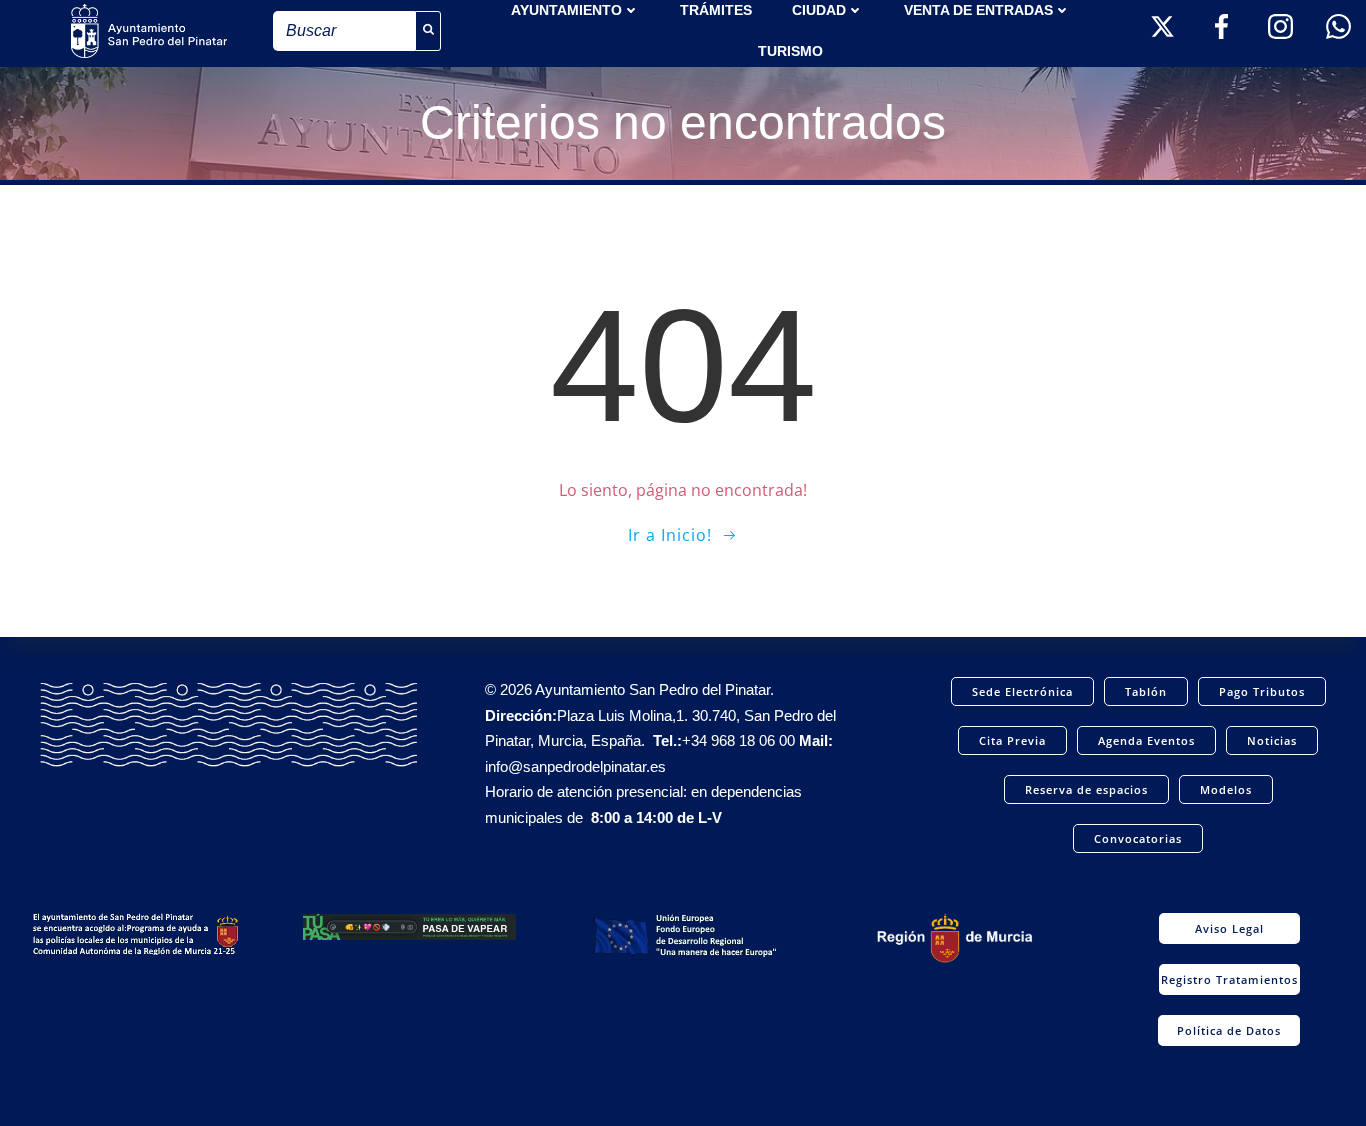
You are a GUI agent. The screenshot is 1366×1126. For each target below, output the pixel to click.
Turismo (790, 51)
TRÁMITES (716, 10)
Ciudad (819, 10)
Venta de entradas (978, 10)
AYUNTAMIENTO (566, 10)
